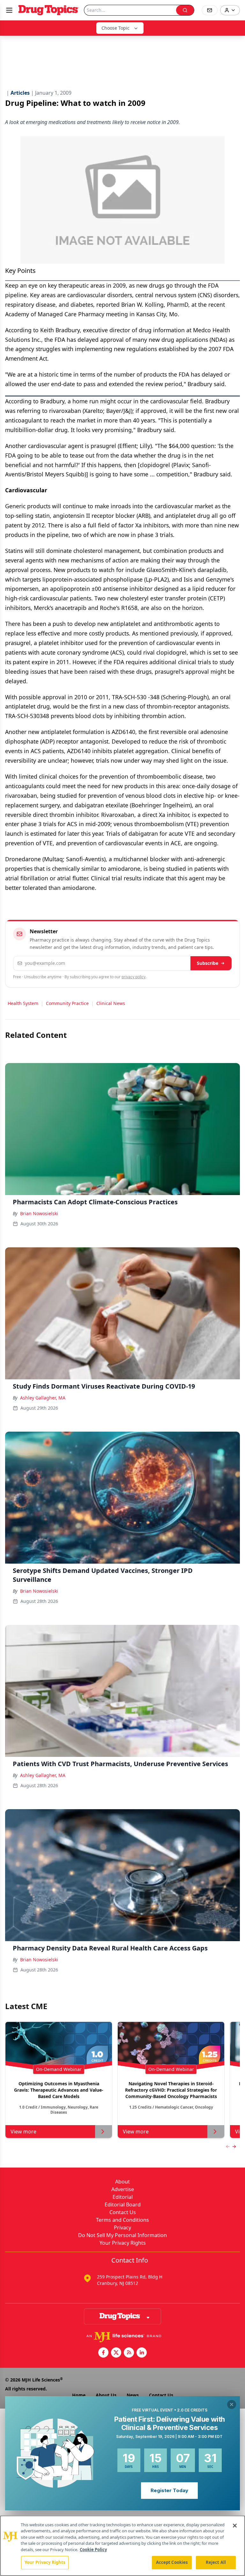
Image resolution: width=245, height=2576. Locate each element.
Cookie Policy (93, 2550)
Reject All (216, 2562)
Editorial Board (123, 2205)
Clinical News (111, 1003)
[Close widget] (232, 2404)
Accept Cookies (172, 2562)
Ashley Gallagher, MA (43, 1398)
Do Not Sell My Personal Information (122, 2235)
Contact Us (123, 2212)
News (133, 2395)
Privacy (122, 2227)
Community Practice (67, 1003)
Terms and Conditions (122, 2220)
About (122, 2182)
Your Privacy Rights (123, 2243)
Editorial (123, 2197)
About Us (106, 2395)
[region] (122, 2546)
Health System (23, 1003)
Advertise (123, 2189)
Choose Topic (115, 28)
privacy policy (134, 977)
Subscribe (208, 963)
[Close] (235, 2526)
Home (79, 2395)
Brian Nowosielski (39, 1213)
